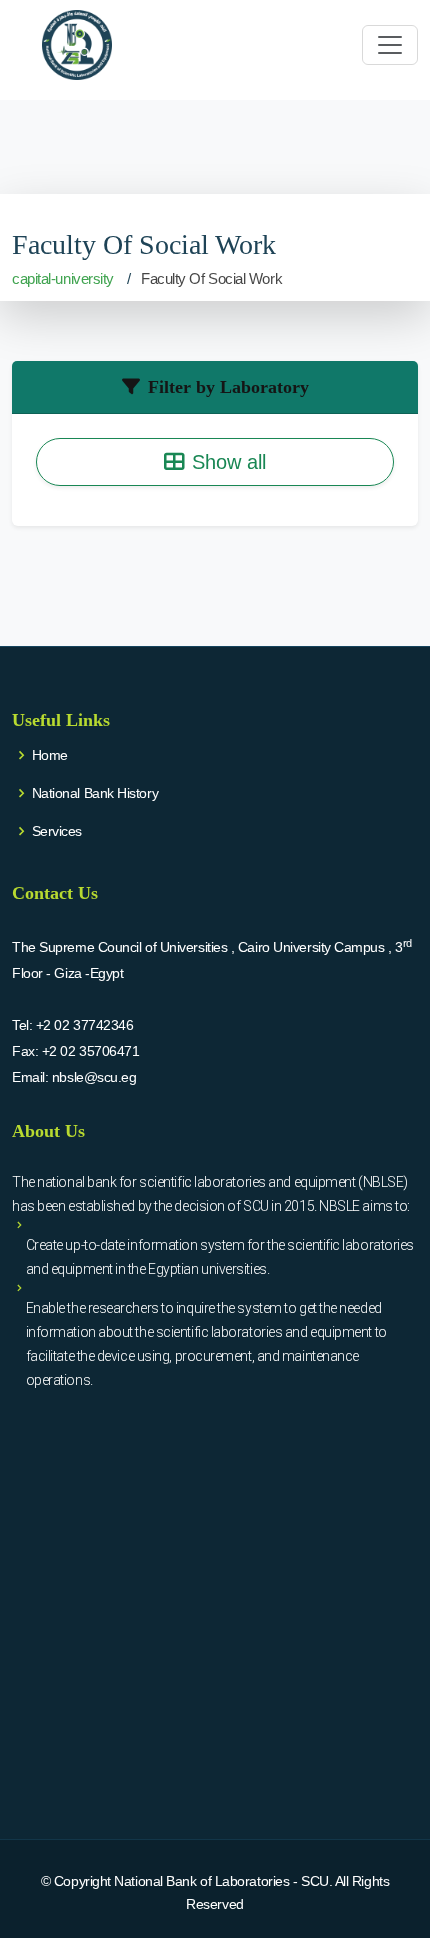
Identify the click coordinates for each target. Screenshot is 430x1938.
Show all (229, 462)
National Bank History (95, 793)
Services (57, 831)
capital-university (63, 278)
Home (50, 755)
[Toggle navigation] (390, 45)
